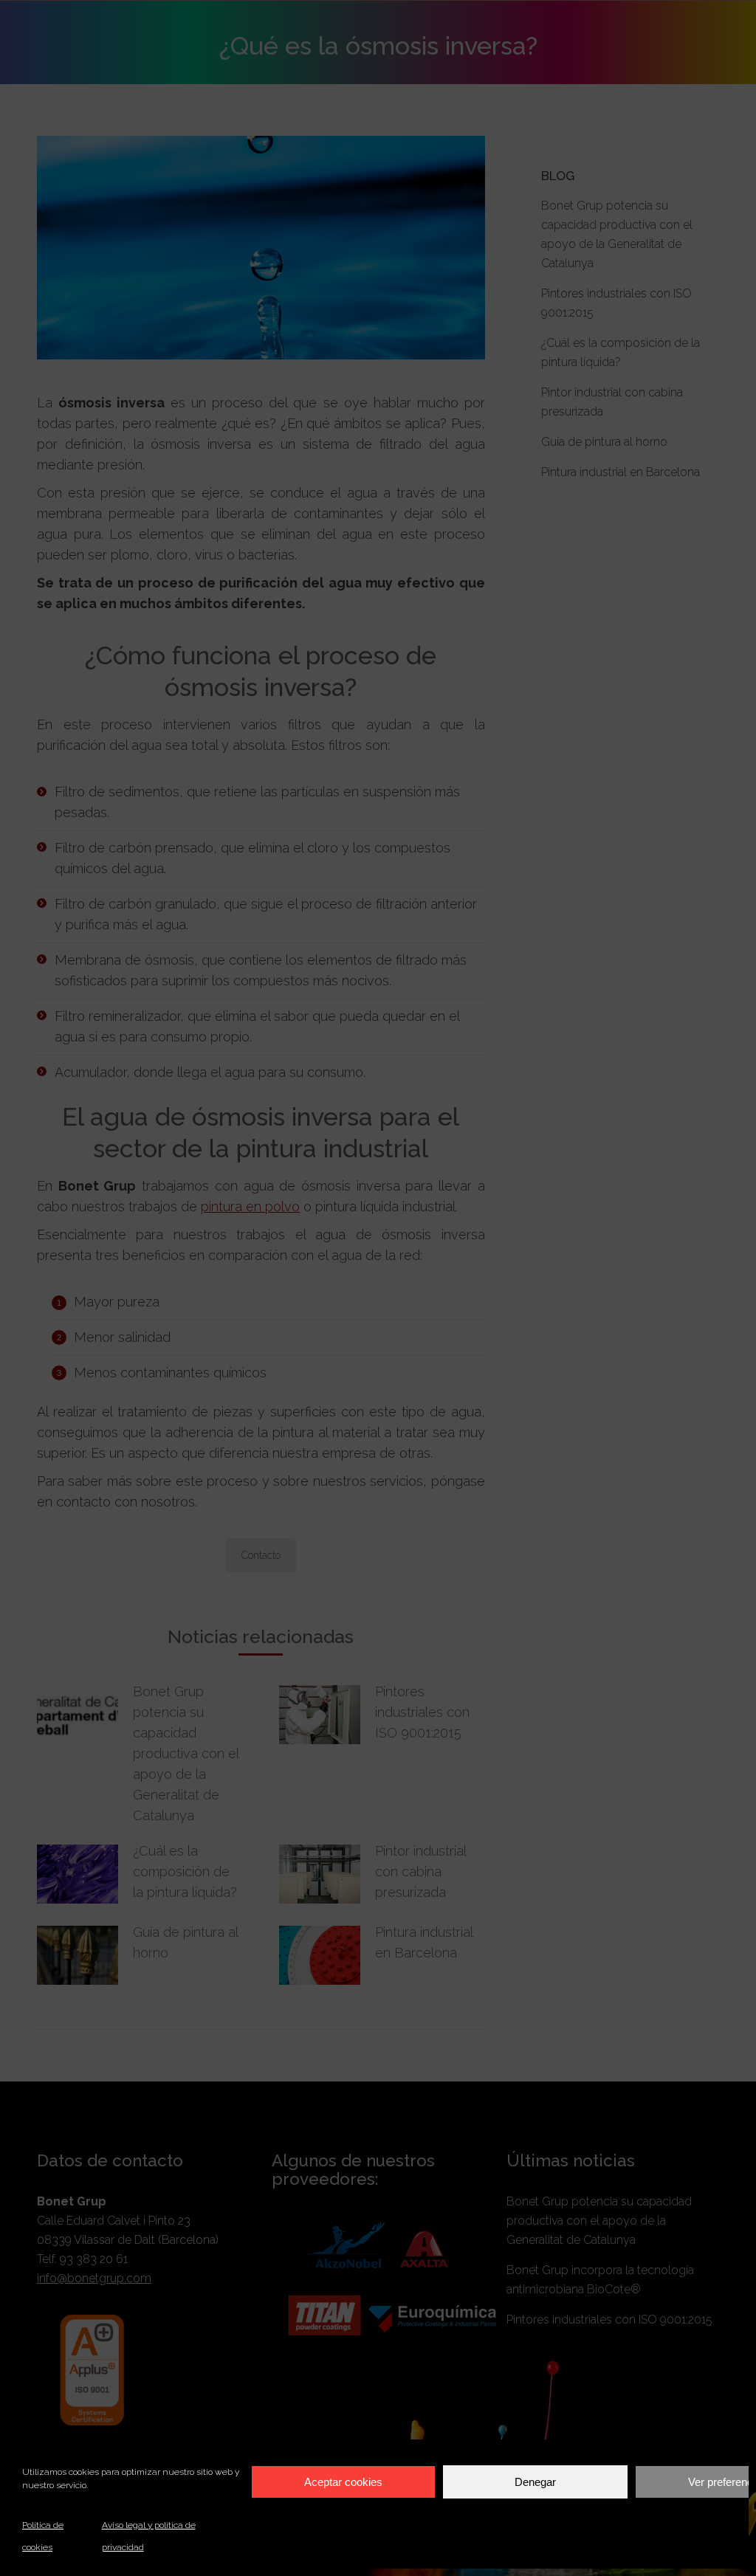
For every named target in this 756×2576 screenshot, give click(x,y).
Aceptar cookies (343, 2482)
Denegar (535, 2482)
